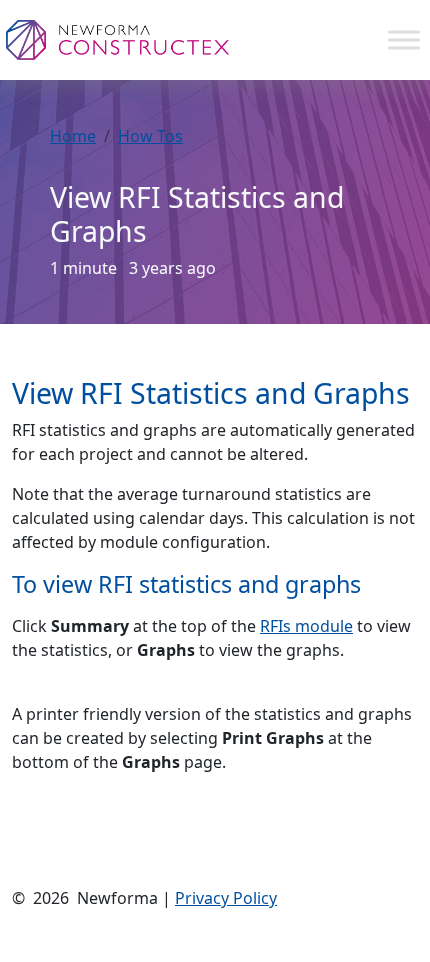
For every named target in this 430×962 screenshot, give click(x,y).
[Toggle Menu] (404, 39)
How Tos (150, 136)
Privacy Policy (226, 898)
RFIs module (306, 626)
